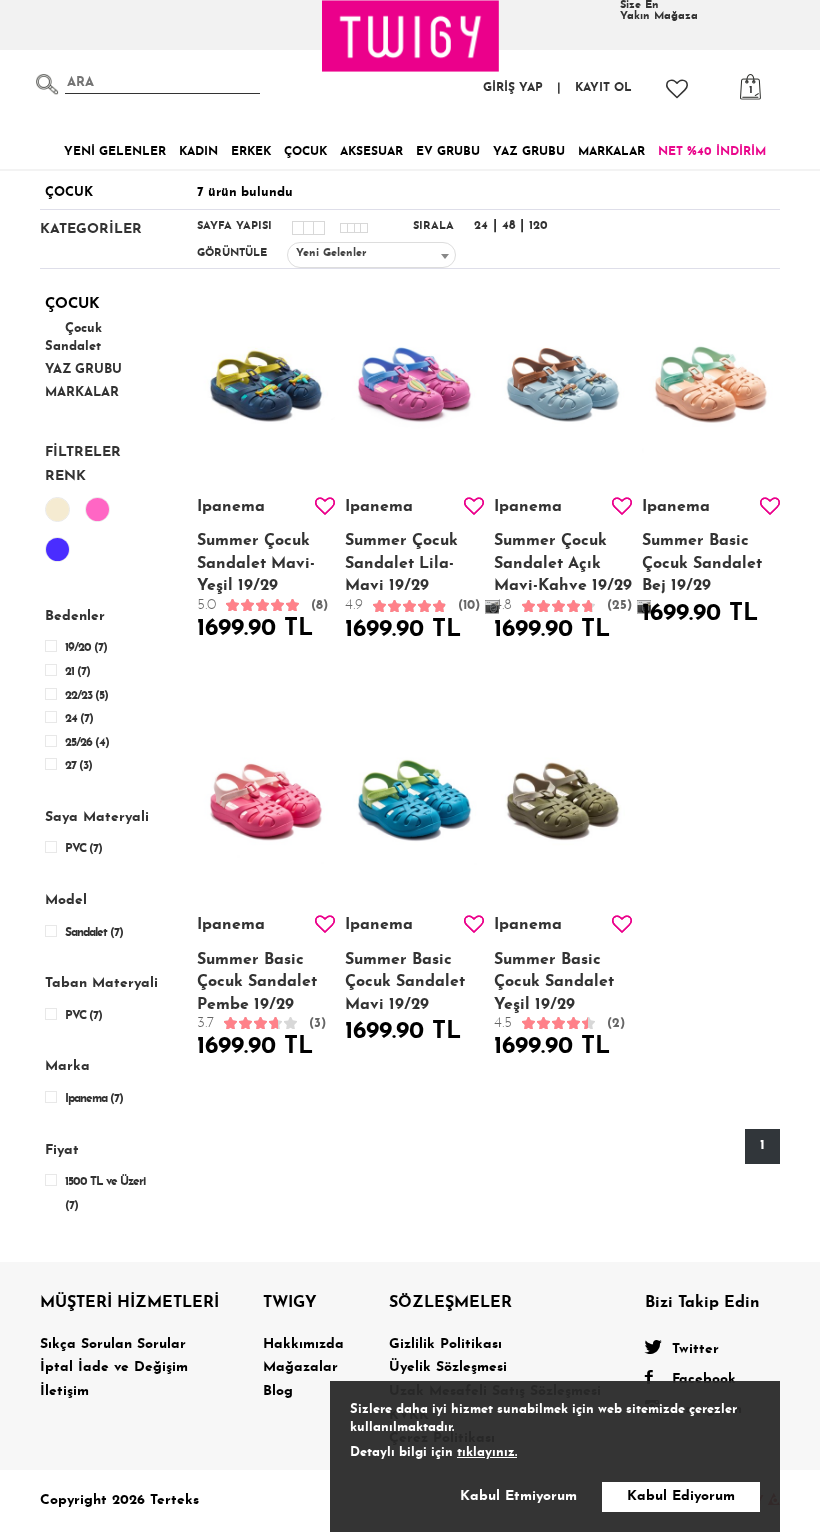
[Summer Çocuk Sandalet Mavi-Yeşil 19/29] (266, 392)
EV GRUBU (448, 152)
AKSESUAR (371, 152)
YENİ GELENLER (115, 152)
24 (481, 226)
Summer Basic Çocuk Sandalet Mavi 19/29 (405, 982)
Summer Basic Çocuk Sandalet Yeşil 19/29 (559, 991)
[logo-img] (411, 36)
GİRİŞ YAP (513, 88)
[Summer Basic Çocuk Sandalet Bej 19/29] (711, 392)
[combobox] (371, 255)
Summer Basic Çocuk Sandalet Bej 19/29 (702, 563)
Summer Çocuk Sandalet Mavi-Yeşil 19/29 (262, 572)
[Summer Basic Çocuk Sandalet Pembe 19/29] (266, 810)
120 (538, 226)
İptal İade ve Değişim (114, 1367)
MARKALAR (611, 152)
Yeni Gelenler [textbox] (331, 253)
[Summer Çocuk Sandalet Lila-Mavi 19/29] (414, 392)
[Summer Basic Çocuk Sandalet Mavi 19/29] (414, 810)
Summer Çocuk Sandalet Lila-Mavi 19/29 (412, 573)
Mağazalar (300, 1367)
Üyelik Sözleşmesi (448, 1367)
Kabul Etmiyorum (518, 1496)
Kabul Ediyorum (681, 1496)
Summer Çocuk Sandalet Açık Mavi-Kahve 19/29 (563, 573)
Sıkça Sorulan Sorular (113, 1344)
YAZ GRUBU (529, 152)
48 (508, 226)
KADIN (198, 152)
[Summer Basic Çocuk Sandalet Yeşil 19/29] (563, 810)
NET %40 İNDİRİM (712, 152)
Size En (659, 11)
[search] (47, 84)
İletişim (64, 1391)
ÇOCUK (305, 152)
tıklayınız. (487, 1452)
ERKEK (251, 152)
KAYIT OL (603, 88)
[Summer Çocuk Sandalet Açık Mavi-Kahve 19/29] (563, 392)
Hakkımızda (303, 1344)
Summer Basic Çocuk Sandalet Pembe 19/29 (261, 991)
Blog (278, 1391)
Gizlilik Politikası (445, 1344)
